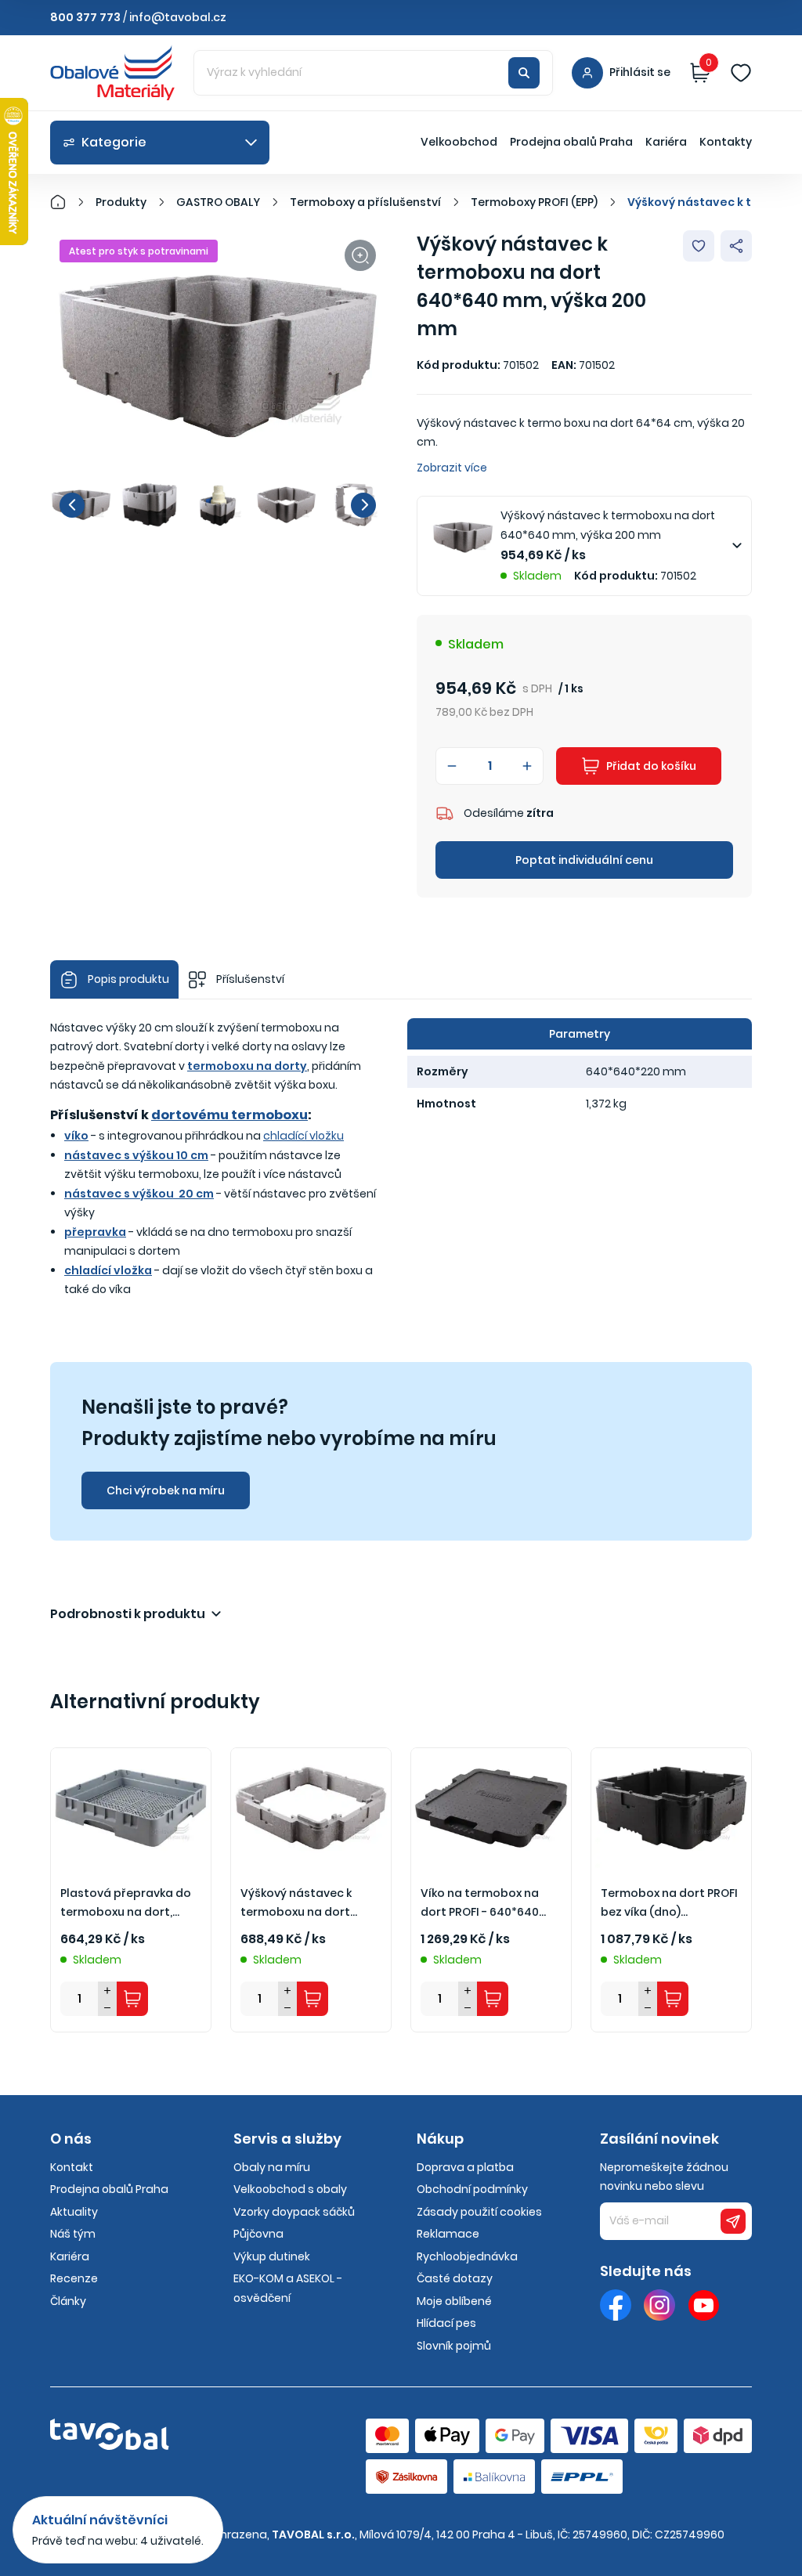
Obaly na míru (272, 2167)
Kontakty (726, 142)
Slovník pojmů (454, 2346)
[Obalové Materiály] (67, 202)
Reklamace (448, 2234)
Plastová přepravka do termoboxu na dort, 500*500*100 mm (126, 1904)
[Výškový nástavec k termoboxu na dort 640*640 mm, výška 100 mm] (311, 1808)
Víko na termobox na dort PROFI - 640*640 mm (480, 1904)
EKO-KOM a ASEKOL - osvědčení (288, 2288)
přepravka (95, 1232)
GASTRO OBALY (218, 202)
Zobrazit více (452, 468)
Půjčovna (258, 2234)
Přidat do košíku (651, 766)
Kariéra (666, 142)
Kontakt (72, 2167)
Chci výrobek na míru (166, 1490)
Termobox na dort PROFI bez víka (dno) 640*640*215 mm (669, 1904)
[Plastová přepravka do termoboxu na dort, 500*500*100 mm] (131, 1808)
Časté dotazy (455, 2278)
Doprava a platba (465, 2167)
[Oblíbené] (741, 73)
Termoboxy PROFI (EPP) (534, 202)
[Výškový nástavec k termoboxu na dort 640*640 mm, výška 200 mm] (218, 356)
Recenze (74, 2278)
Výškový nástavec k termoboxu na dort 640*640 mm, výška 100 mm (306, 1904)
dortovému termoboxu (229, 1115)
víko (76, 1136)
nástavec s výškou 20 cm (139, 1194)
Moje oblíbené (454, 2301)
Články (68, 2301)
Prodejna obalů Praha (571, 142)
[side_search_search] (524, 73)
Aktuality (74, 2212)
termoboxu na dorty (247, 1066)
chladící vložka (108, 1270)
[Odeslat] (733, 2221)
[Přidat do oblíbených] (699, 246)
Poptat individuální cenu (584, 860)
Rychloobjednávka (467, 2256)
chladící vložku (303, 1136)
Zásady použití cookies (479, 2212)
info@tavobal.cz (178, 17)
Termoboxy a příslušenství (365, 202)
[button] (72, 505)
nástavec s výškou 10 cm (136, 1155)
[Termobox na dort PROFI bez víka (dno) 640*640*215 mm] (671, 1808)
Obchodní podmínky (472, 2189)
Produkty (121, 202)
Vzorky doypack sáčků (294, 2212)
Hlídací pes (446, 2323)
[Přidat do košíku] (132, 1999)
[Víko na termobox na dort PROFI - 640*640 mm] (491, 1808)
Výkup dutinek (272, 2256)
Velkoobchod (459, 142)
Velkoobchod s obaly (290, 2189)
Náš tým (73, 2234)
